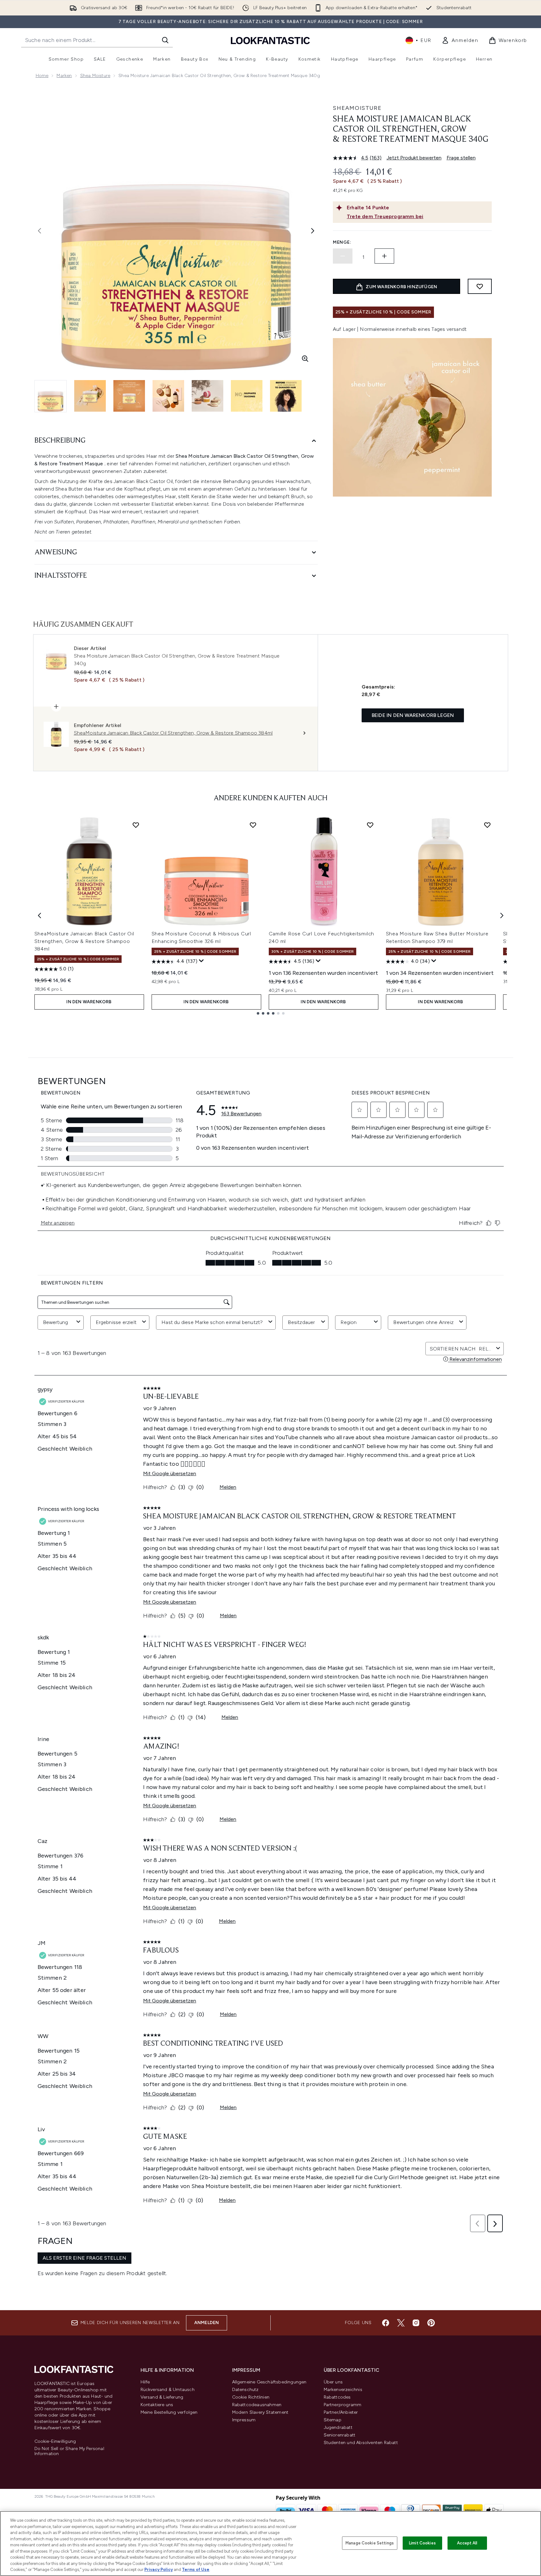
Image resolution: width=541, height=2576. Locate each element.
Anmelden (207, 2323)
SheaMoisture (357, 108)
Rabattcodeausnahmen (257, 2405)
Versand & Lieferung (162, 2397)
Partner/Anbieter (341, 2412)
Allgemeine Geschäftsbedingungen (269, 2382)
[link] (460, 40)
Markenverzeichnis (343, 2390)
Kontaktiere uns (157, 2405)
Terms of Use (196, 2570)
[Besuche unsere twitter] (401, 2323)
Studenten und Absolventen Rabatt (361, 2443)
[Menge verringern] (343, 256)
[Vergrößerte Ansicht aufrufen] (305, 359)
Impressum (244, 2420)
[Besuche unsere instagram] (416, 2323)
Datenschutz (245, 2390)
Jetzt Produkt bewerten (414, 158)
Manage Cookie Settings (370, 2543)
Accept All (467, 2543)
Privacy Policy (159, 2570)
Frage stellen (461, 158)
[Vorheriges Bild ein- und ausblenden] (39, 231)
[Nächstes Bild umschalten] (313, 231)
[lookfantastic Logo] (270, 40)
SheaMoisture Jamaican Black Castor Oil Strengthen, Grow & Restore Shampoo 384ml (84, 941)
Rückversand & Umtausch (168, 2390)
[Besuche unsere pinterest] (431, 2323)
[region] (270, 2543)
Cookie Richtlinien (251, 2397)
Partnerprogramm (343, 2405)
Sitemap (333, 2420)
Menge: (342, 242)
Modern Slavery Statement (260, 2412)
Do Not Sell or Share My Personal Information (69, 2451)
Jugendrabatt (338, 2427)
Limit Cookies (422, 2543)
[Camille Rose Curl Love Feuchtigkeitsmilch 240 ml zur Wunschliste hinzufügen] (370, 825)
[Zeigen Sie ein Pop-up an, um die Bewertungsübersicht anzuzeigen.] (201, 961)
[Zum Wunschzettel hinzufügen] (480, 286)
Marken (64, 76)
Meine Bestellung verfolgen (169, 2412)
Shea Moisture (95, 76)
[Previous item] (39, 915)
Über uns (333, 2382)
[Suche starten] (165, 40)
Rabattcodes (337, 2397)
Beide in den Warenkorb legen (413, 715)
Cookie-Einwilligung (55, 2442)
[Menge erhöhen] (384, 256)
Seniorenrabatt (340, 2435)
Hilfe (145, 2382)
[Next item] (502, 915)
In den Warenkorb (89, 1002)
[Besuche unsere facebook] (386, 2323)
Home (42, 76)
